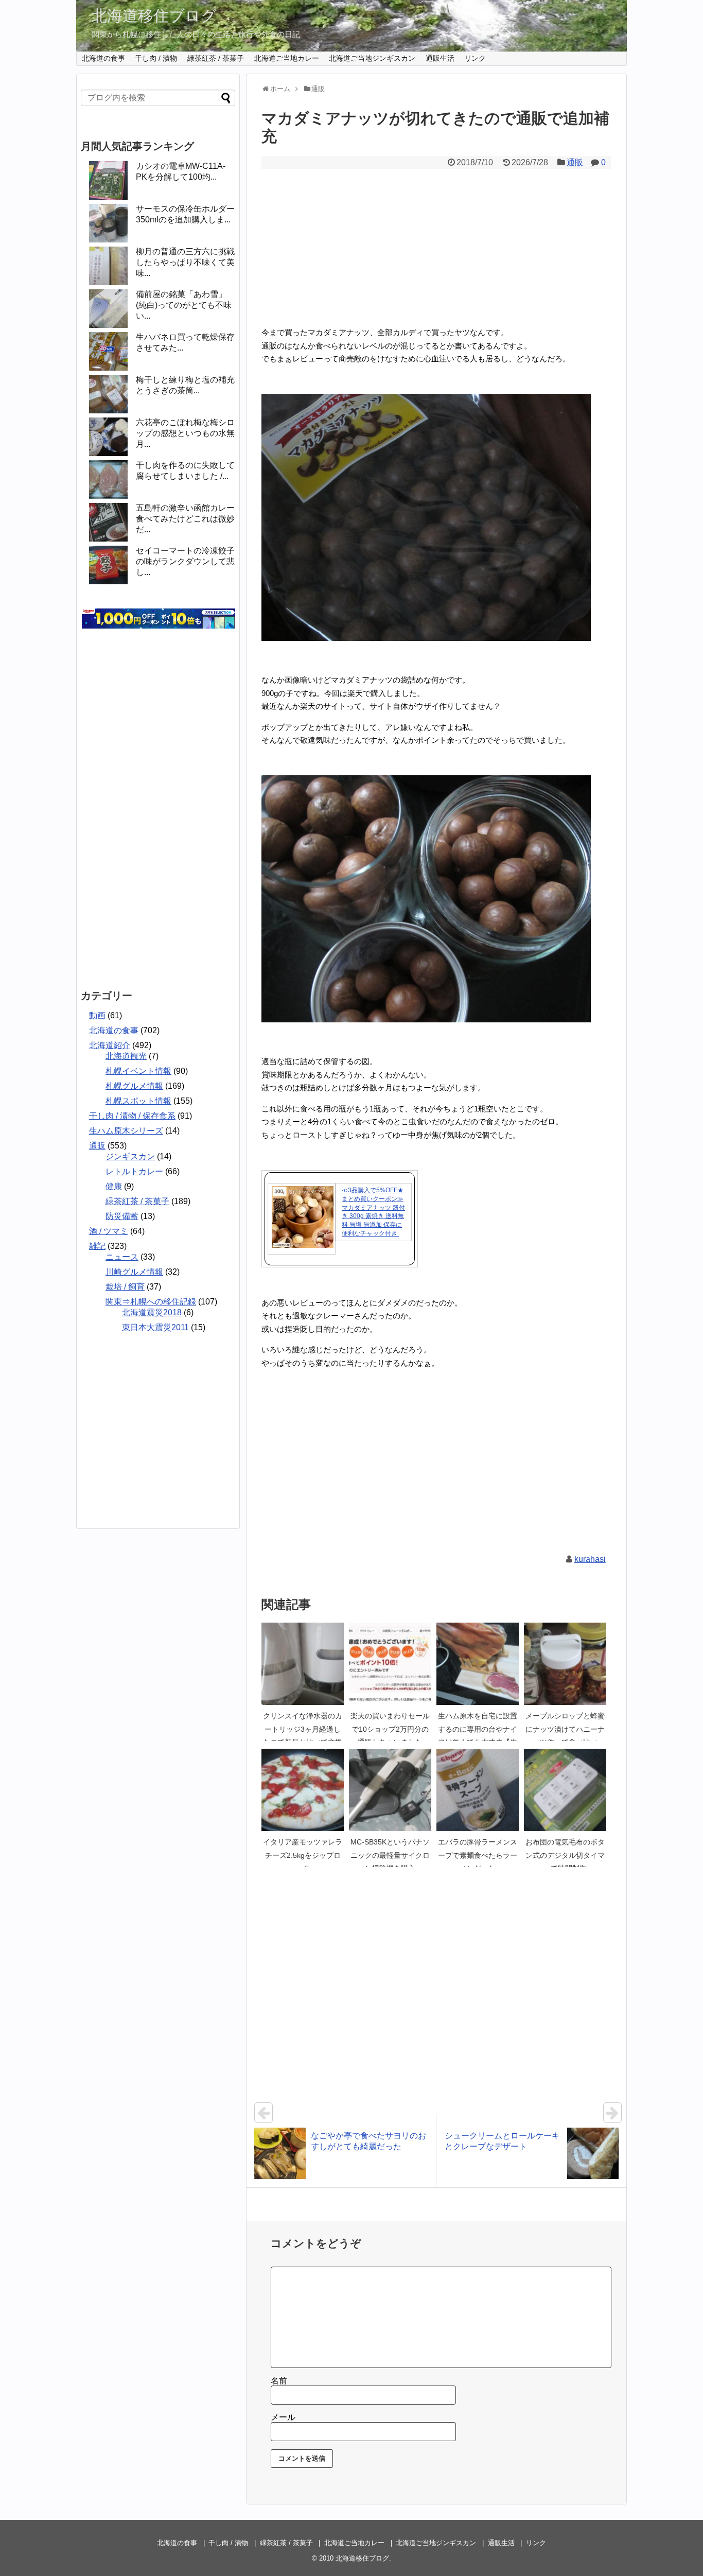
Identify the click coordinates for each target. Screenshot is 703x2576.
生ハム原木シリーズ (126, 1131)
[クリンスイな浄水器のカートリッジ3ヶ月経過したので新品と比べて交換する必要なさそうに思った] (303, 1664)
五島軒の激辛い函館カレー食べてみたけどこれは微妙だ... (185, 519)
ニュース (122, 1257)
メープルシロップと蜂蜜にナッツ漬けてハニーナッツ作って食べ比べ (565, 1729)
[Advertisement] (436, 246)
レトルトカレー (134, 1171)
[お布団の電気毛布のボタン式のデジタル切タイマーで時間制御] (565, 1790)
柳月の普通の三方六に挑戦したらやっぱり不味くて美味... (185, 262)
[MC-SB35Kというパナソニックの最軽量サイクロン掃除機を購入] (390, 1790)
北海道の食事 (103, 58)
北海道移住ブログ (154, 16)
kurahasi (590, 1559)
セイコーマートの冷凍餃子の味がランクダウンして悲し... (185, 561)
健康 (114, 1186)
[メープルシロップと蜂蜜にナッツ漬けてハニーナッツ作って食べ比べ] (565, 1664)
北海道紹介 (110, 1045)
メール (283, 2417)
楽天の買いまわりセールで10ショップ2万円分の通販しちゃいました (390, 1729)
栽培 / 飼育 (125, 1287)
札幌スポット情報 (138, 1101)
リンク (475, 58)
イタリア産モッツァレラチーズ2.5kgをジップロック (303, 1855)
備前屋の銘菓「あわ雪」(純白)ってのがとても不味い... (184, 305)
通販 (575, 162)
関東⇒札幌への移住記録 (151, 1302)
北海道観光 (126, 1056)
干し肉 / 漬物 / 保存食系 (132, 1116)
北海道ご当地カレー (287, 58)
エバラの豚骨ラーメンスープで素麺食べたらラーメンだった (478, 1855)
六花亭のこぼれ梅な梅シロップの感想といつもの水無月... (185, 433)
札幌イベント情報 (138, 1071)
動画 (97, 1015)
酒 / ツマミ (109, 1231)
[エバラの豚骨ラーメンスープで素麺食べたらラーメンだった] (478, 1790)
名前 (279, 2381)
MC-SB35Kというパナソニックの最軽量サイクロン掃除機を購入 (390, 1855)
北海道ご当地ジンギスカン (372, 58)
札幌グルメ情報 (134, 1086)
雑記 (97, 1246)
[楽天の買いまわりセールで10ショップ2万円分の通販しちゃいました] (390, 1664)
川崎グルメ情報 (134, 1272)
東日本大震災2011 (155, 1327)
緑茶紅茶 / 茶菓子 (216, 58)
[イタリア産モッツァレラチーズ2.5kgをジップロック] (303, 1790)
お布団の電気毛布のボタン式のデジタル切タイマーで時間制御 (565, 1855)
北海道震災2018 (152, 1312)
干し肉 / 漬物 (156, 58)
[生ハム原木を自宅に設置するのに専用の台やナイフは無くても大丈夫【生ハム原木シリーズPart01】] (478, 1664)
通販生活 (440, 58)
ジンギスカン (130, 1156)
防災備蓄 (122, 1216)
